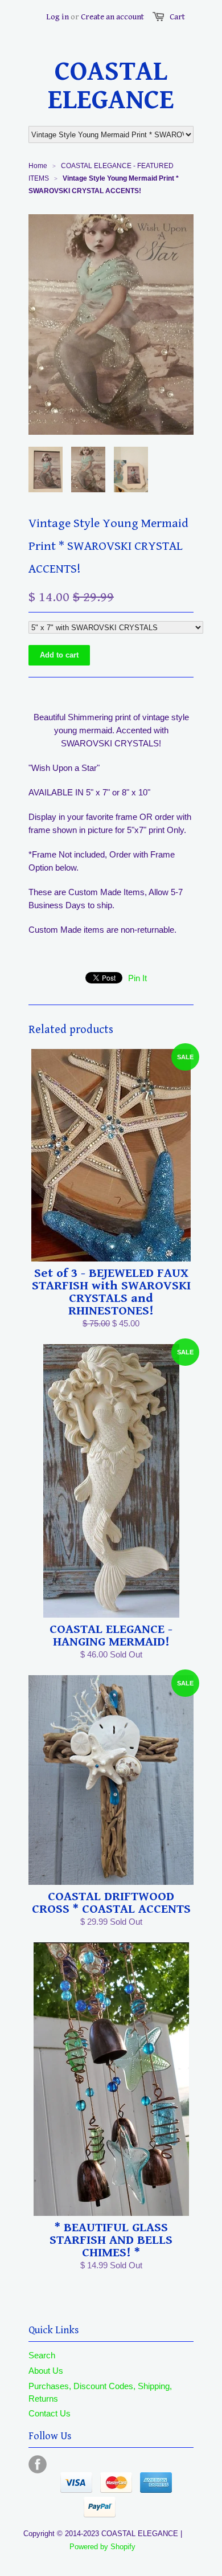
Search (42, 2355)
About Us (46, 2371)
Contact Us (50, 2413)
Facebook (38, 2464)
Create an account (112, 17)
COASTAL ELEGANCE (111, 86)
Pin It (137, 978)
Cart (177, 17)
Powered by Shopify (102, 2547)
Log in (57, 17)
